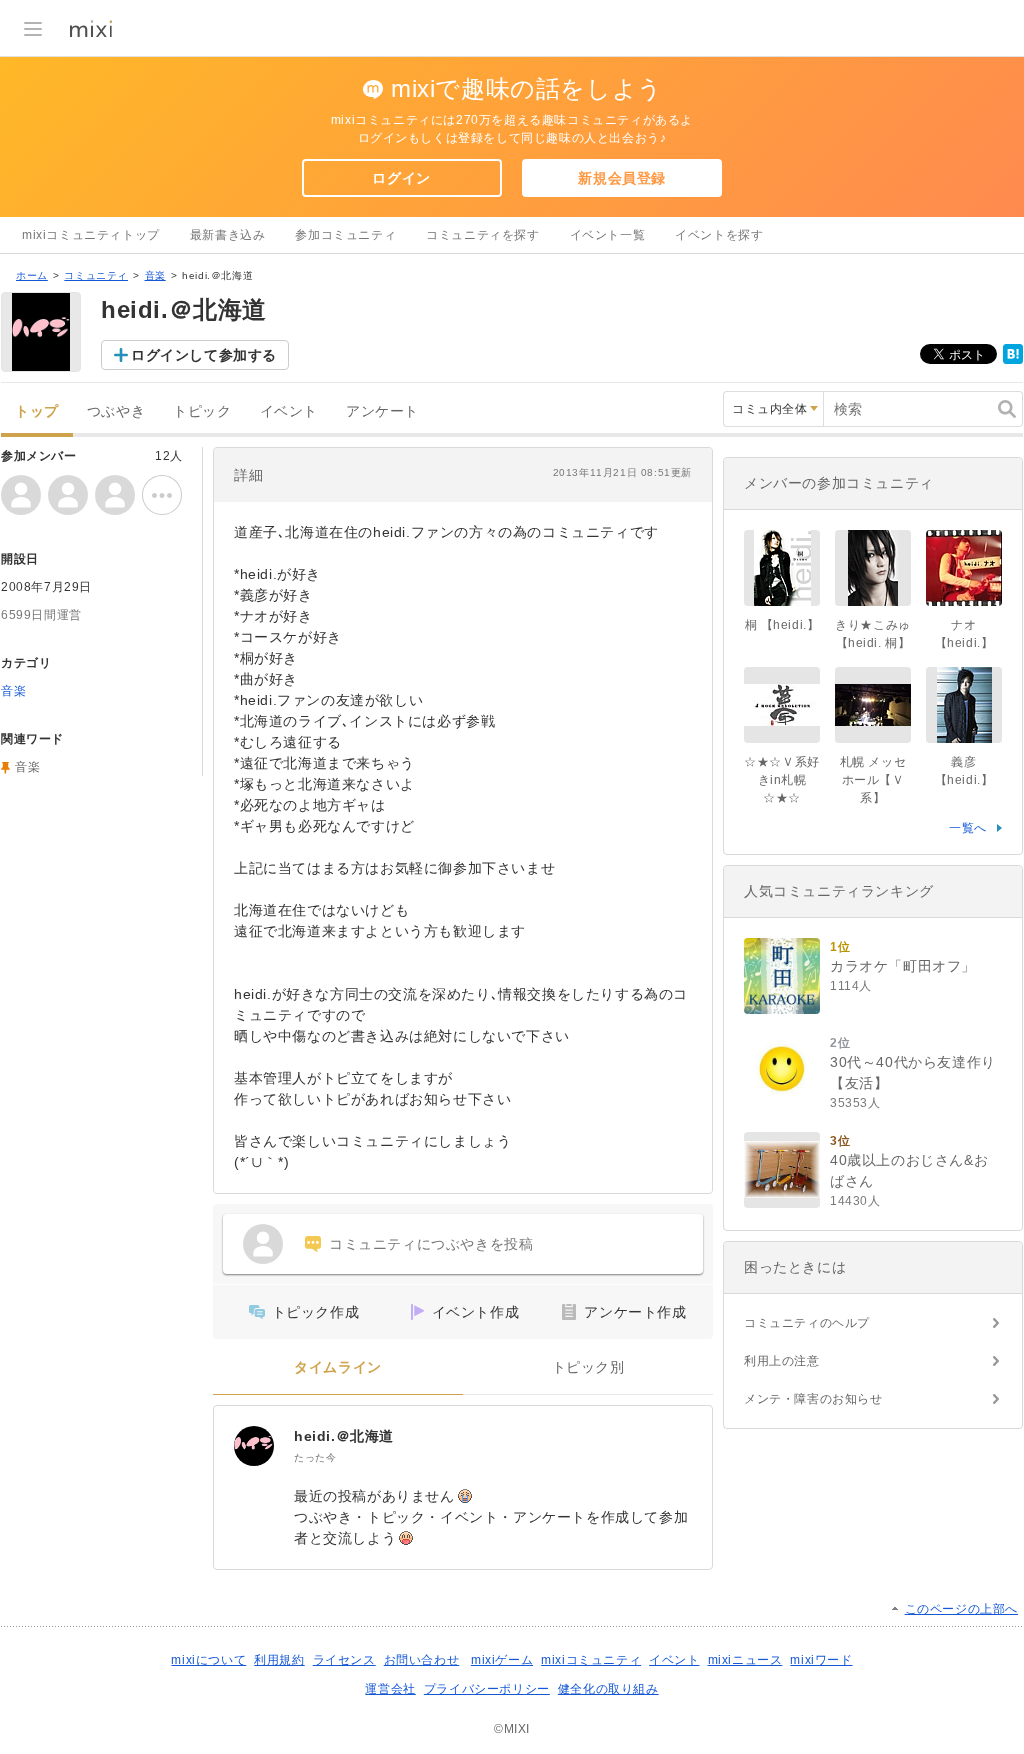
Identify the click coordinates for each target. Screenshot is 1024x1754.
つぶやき (116, 411)
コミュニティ (96, 275)
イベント (289, 411)
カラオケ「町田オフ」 (903, 966)
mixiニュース (745, 1660)
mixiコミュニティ (591, 1660)
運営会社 (390, 1689)
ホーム (32, 275)
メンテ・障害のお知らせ (813, 1399)
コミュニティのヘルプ (807, 1323)
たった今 (315, 1457)
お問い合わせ (422, 1660)
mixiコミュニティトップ (91, 235)
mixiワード (821, 1660)
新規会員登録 (622, 178)
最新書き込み (228, 235)
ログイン (401, 178)
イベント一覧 (608, 235)
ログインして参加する (204, 355)
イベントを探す (719, 235)
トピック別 (588, 1367)
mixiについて (208, 1660)
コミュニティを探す (482, 235)
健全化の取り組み (608, 1689)
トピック (202, 411)
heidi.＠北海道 (344, 1436)
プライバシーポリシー (487, 1689)
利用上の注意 (782, 1361)
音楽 (155, 275)
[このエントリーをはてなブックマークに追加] (1013, 360)
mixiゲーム (502, 1660)
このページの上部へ (961, 1609)
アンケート (382, 411)
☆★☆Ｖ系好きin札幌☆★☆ (782, 780)
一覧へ (968, 828)
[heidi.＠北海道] (254, 1446)
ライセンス (344, 1660)
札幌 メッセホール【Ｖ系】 (873, 780)
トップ (37, 411)
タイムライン (338, 1367)
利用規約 (279, 1660)
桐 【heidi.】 (782, 625)
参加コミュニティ (345, 235)
